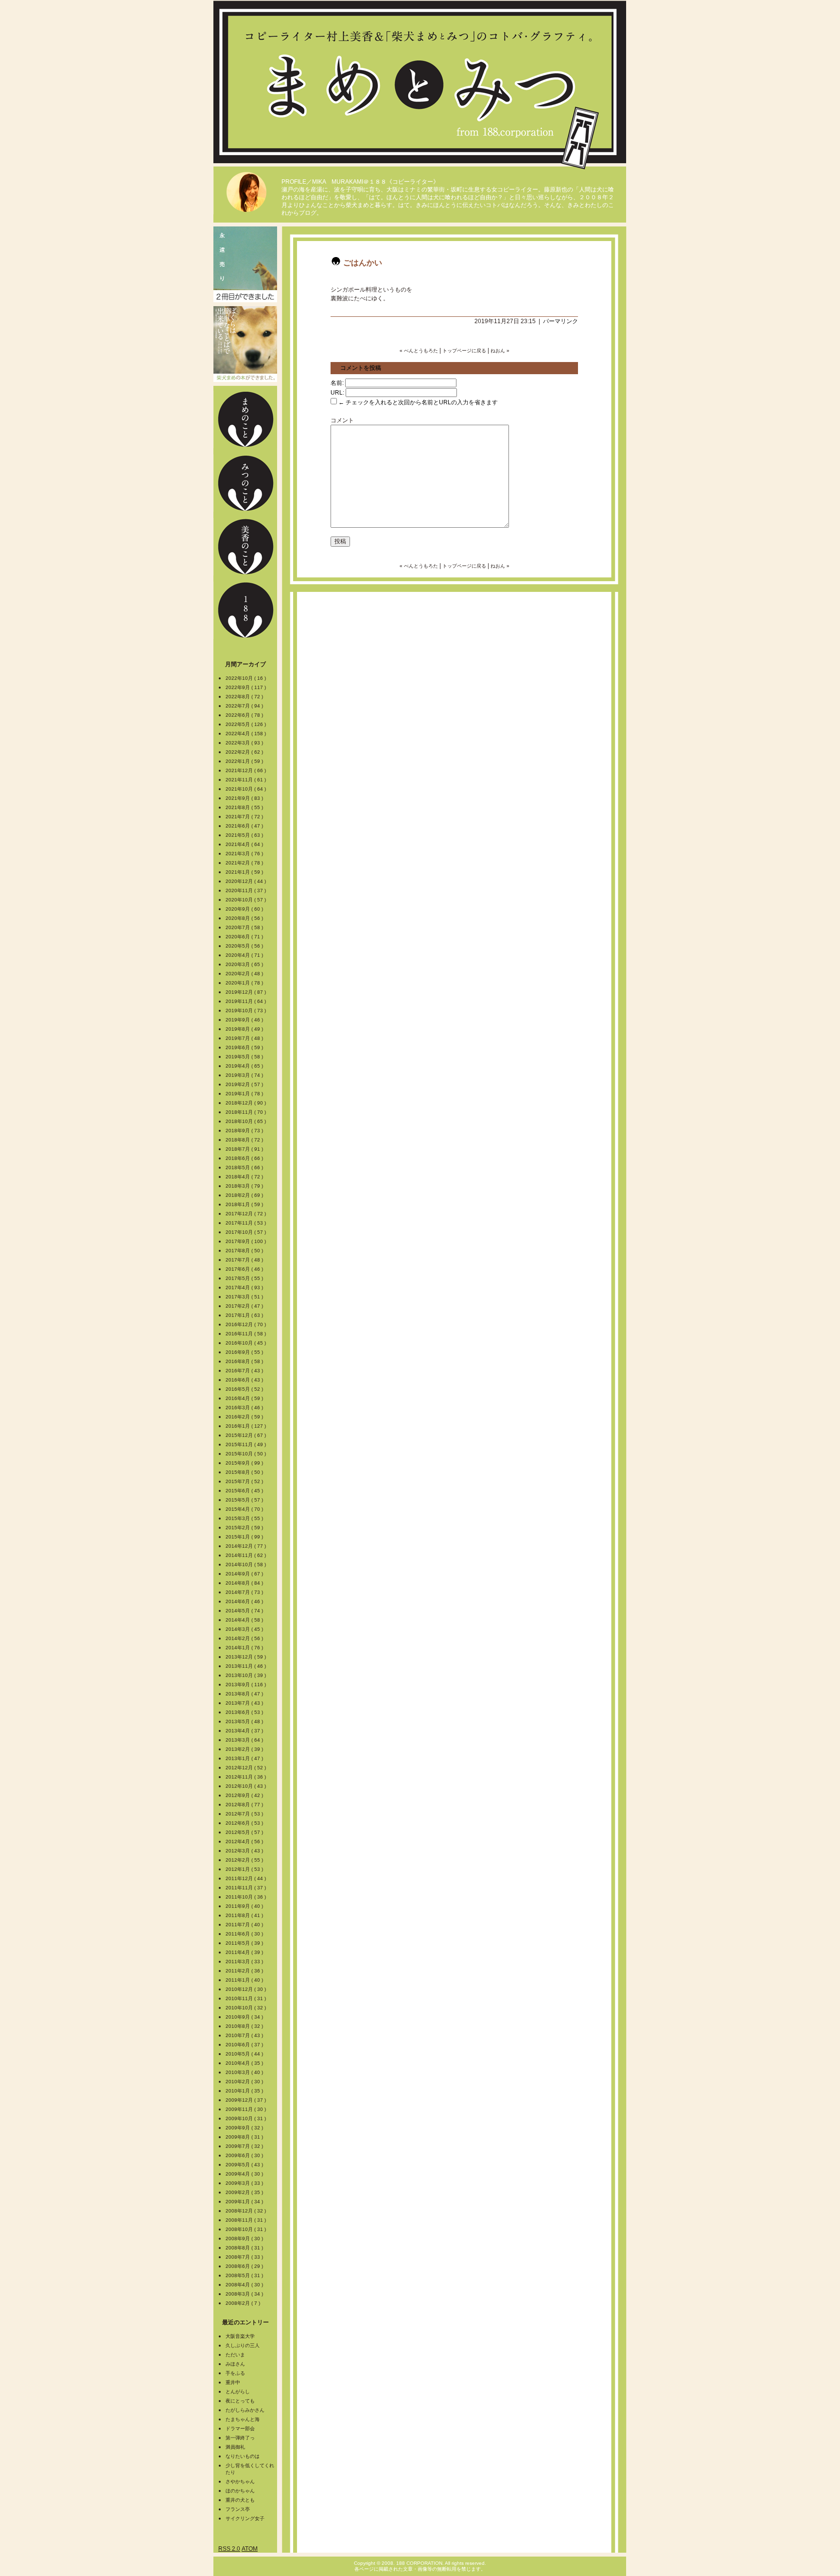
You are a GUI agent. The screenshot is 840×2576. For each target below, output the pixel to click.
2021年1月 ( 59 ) (245, 872)
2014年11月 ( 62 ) (246, 1555)
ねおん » (500, 351)
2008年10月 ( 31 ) (246, 2229)
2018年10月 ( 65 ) (246, 1121)
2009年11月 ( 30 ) (246, 2109)
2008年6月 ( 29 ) (245, 2266)
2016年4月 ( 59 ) (245, 1398)
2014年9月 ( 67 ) (245, 1574)
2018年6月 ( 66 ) (245, 1158)
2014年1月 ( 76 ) (245, 1648)
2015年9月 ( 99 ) (245, 1463)
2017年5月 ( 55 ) (245, 1278)
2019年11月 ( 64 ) (246, 1001)
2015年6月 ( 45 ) (245, 1491)
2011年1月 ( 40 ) (245, 1980)
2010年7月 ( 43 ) (245, 2035)
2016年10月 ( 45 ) (246, 1343)
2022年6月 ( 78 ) (245, 715)
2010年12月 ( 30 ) (246, 1989)
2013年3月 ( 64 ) (245, 1740)
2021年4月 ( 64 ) (245, 844)
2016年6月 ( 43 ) (245, 1380)
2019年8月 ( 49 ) (245, 1029)
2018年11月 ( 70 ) (246, 1112)
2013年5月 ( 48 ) (245, 1721)
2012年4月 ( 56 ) (245, 1841)
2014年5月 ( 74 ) (245, 1611)
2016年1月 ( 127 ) (246, 1426)
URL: (337, 393)
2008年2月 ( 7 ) (244, 2303)
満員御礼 (235, 2447)
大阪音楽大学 (240, 2336)
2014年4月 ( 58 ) (245, 1620)
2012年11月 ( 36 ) (246, 1777)
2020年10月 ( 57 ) (246, 900)
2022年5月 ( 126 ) (246, 724)
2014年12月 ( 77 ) (246, 1546)
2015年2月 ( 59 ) (245, 1528)
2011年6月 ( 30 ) (245, 1934)
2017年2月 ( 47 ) (245, 1306)
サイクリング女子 (245, 2518)
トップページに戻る (464, 351)
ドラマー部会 (240, 2429)
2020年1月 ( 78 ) (245, 983)
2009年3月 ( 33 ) (245, 2183)
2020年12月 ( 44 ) (246, 881)
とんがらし (238, 2392)
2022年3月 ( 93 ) (245, 743)
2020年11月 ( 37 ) (246, 890)
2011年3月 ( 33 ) (245, 1962)
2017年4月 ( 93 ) (245, 1288)
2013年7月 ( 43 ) (245, 1703)
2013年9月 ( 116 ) (246, 1685)
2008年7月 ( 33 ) (245, 2257)
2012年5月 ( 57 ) (245, 1832)
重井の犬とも (240, 2500)
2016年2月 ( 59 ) (245, 1417)
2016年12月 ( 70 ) (246, 1324)
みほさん (235, 2364)
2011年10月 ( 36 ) (246, 1897)
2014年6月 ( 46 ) (245, 1601)
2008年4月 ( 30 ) (245, 2285)
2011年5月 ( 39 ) (245, 1943)
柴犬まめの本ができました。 (245, 344)
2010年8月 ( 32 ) (245, 2026)
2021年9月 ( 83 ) (245, 798)
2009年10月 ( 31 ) (246, 2118)
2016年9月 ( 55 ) (245, 1352)
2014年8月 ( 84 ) (245, 1583)
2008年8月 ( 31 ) (245, 2248)
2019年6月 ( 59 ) (245, 1047)
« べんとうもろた (419, 351)
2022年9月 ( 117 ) (246, 687)
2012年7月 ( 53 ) (245, 1814)
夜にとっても (240, 2401)
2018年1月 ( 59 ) (245, 1204)
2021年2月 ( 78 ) (245, 863)
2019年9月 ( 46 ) (245, 1020)
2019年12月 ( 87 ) (246, 992)
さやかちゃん (240, 2481)
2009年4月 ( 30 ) (245, 2174)
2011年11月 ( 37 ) (246, 1888)
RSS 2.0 (229, 2549)
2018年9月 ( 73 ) (245, 1131)
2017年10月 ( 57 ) (246, 1232)
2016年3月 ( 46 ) (245, 1408)
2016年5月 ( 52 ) (245, 1389)
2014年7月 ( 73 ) (245, 1592)
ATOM (250, 2549)
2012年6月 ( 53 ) (245, 1823)
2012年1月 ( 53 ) (245, 1869)
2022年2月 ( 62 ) (245, 752)
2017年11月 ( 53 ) (246, 1223)
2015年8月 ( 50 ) (245, 1472)
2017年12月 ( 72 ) (246, 1214)
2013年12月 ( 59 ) (246, 1657)
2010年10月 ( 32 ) (246, 2008)
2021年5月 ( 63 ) (245, 835)
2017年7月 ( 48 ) (245, 1260)
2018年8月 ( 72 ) (245, 1140)
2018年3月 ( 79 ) (245, 1186)
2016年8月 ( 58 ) (245, 1361)
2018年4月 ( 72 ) (245, 1177)
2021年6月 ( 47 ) (245, 826)
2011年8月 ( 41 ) (245, 1915)
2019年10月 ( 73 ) (246, 1011)
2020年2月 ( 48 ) (245, 974)
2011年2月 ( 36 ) (245, 1971)
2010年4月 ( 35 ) (245, 2063)
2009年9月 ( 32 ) (245, 2128)
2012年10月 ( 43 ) (246, 1786)
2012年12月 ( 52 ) (246, 1768)
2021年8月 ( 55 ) (245, 807)
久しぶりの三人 (243, 2345)
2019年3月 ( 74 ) (245, 1075)
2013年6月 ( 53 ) (245, 1712)
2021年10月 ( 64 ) (246, 789)
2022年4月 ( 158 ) (246, 734)
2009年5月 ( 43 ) (245, 2165)
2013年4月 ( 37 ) (245, 1731)
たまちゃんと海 (243, 2419)
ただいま (235, 2355)
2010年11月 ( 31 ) (246, 1998)
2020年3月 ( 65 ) (245, 964)
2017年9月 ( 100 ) (246, 1241)
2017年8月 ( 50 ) (245, 1251)
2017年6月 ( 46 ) (245, 1269)
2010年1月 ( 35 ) (245, 2091)
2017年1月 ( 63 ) (245, 1315)
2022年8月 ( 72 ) (245, 697)
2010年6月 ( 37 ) (245, 2045)
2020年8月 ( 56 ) (245, 918)
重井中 (233, 2382)
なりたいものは (243, 2456)
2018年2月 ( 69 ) (245, 1195)
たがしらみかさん (245, 2410)
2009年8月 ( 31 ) (245, 2137)
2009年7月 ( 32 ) (245, 2146)
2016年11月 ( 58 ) (246, 1334)
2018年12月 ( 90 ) (246, 1103)
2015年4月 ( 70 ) (245, 1509)
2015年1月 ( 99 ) (245, 1537)
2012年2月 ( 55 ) (245, 1860)
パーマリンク (560, 321)
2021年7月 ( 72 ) (245, 817)
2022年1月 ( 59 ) (245, 761)
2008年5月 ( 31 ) (245, 2275)
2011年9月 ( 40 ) (245, 1906)
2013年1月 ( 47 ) (245, 1758)
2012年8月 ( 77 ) (245, 1805)
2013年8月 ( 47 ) (245, 1694)
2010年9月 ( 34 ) (245, 2017)
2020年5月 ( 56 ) (245, 946)
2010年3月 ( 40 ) (245, 2072)
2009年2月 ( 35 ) (245, 2192)
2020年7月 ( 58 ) (245, 927)
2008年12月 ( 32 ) (246, 2211)
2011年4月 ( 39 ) (245, 1952)
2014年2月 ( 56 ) (245, 1638)
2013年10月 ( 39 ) (246, 1675)
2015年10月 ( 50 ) (246, 1454)
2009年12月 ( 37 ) (246, 2100)
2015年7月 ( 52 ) (245, 1481)
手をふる (235, 2373)
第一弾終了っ (240, 2438)
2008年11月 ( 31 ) (246, 2220)
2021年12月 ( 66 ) (246, 770)
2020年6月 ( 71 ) (245, 937)
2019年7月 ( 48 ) (245, 1038)
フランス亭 (238, 2509)
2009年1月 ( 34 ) (245, 2202)
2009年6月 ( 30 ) (245, 2155)
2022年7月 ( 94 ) (245, 706)
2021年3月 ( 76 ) (245, 854)
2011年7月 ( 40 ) (245, 1925)
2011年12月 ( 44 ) (246, 1878)
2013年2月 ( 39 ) (245, 1749)
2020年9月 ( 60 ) (245, 909)
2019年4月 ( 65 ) (245, 1066)
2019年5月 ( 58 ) (245, 1057)
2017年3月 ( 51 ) (245, 1297)
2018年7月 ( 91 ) (245, 1149)
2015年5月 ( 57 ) (245, 1500)
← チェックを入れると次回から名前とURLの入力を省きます (417, 402)
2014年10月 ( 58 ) (246, 1565)
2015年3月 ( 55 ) (245, 1518)
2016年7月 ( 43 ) (245, 1371)
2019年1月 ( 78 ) (245, 1094)
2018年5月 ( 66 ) (245, 1167)
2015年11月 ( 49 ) (246, 1444)
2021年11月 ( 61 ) (246, 780)
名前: (337, 383)
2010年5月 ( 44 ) (245, 2054)
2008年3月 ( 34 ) (245, 2294)
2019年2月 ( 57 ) (245, 1084)
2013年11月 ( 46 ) (246, 1666)
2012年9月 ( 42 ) (245, 1795)
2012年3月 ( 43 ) (245, 1851)
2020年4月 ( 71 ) (245, 955)
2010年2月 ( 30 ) (245, 2082)
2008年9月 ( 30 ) (245, 2239)
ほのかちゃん (240, 2491)
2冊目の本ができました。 (245, 264)
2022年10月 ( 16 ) (246, 678)
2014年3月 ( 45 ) (245, 1629)
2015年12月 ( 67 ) (246, 1435)
